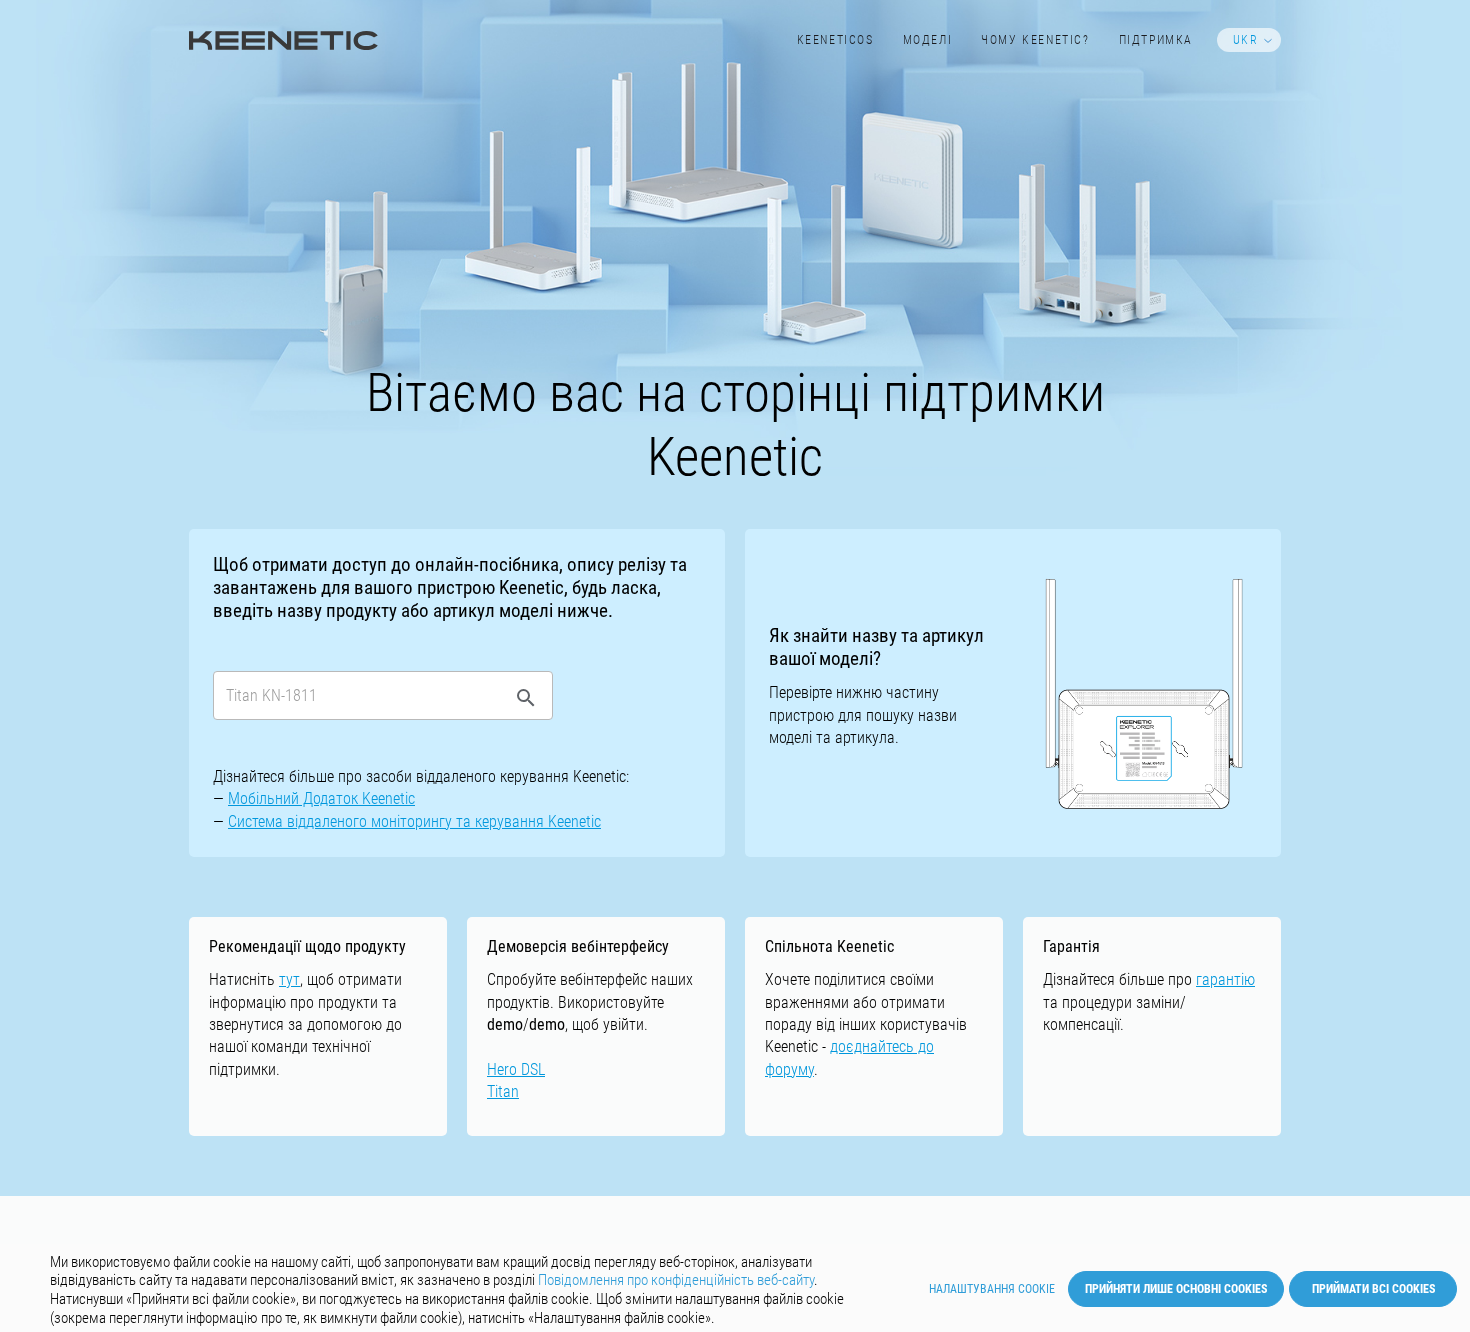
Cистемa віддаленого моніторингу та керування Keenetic (414, 821)
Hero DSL (516, 1069)
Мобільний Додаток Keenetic (321, 798)
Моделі (928, 40)
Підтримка (1156, 40)
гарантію (1225, 979)
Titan (503, 1091)
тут (289, 979)
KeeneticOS (835, 40)
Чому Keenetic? (1035, 40)
